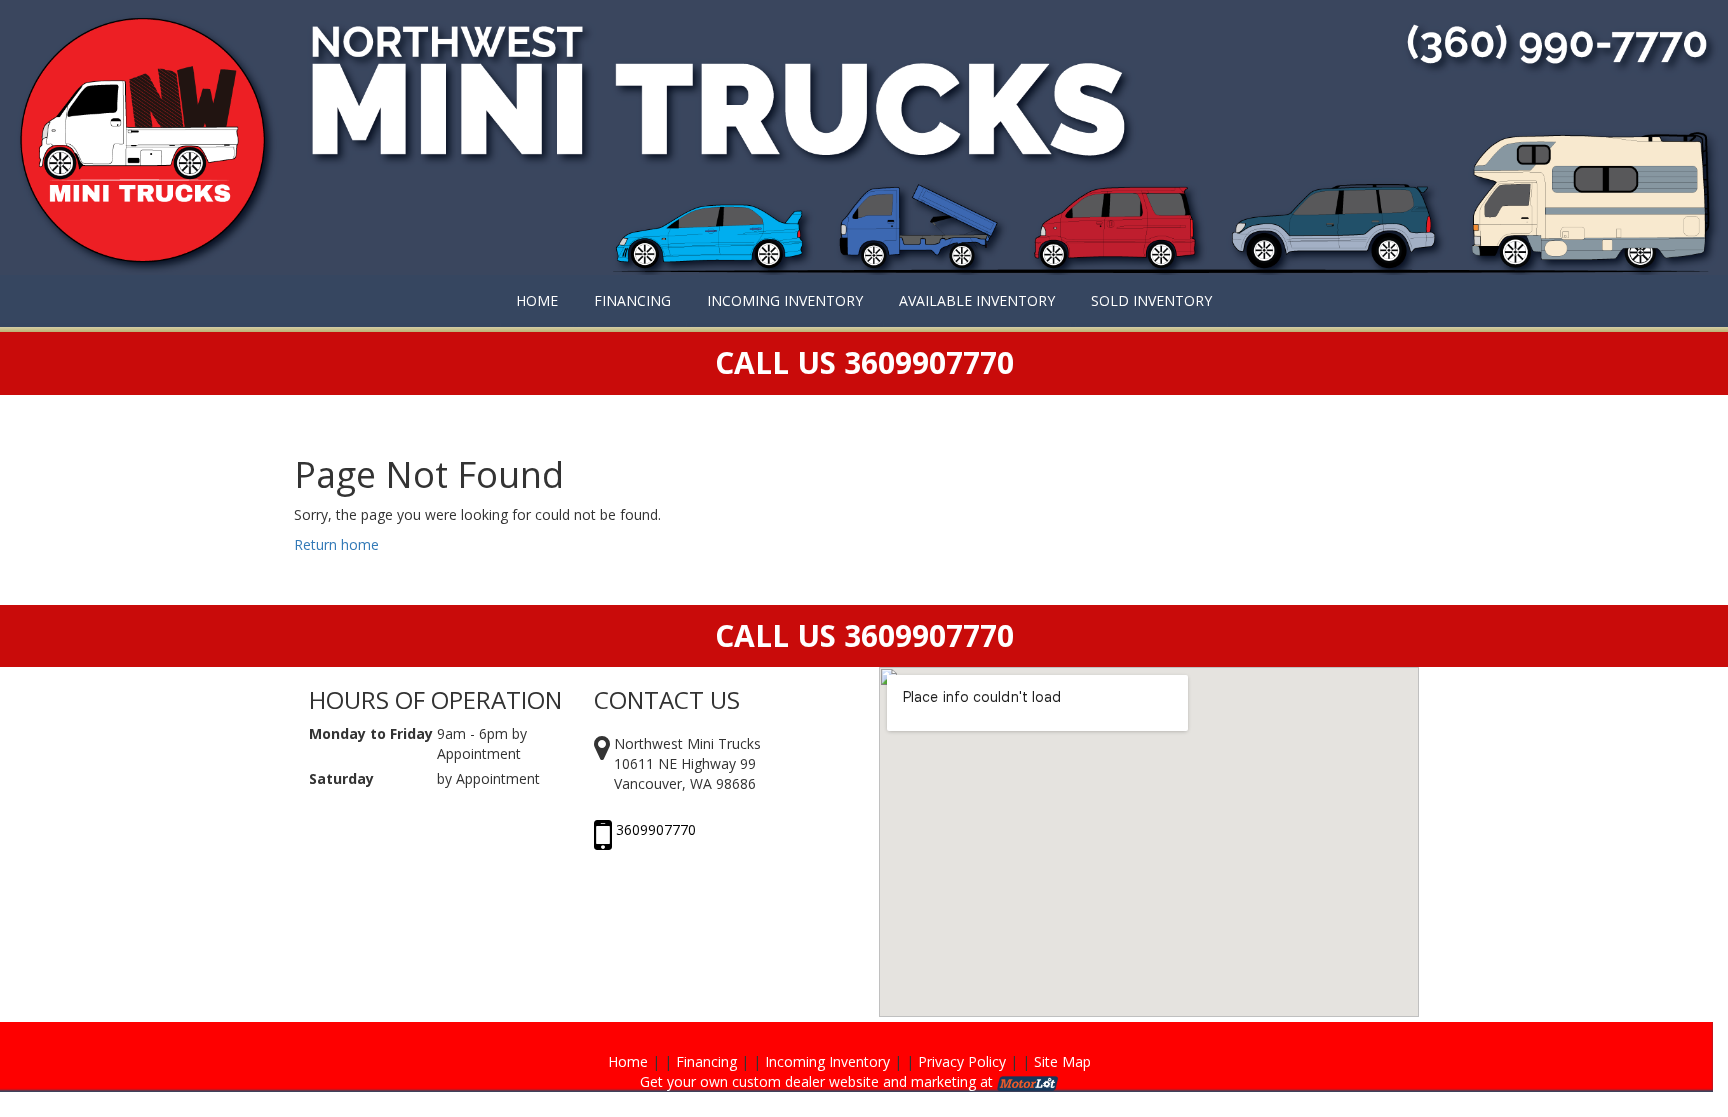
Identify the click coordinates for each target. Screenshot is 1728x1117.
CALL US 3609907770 (864, 635)
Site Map (1062, 1061)
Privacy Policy (962, 1061)
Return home (336, 544)
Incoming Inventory (827, 1061)
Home (628, 1061)
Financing (706, 1061)
